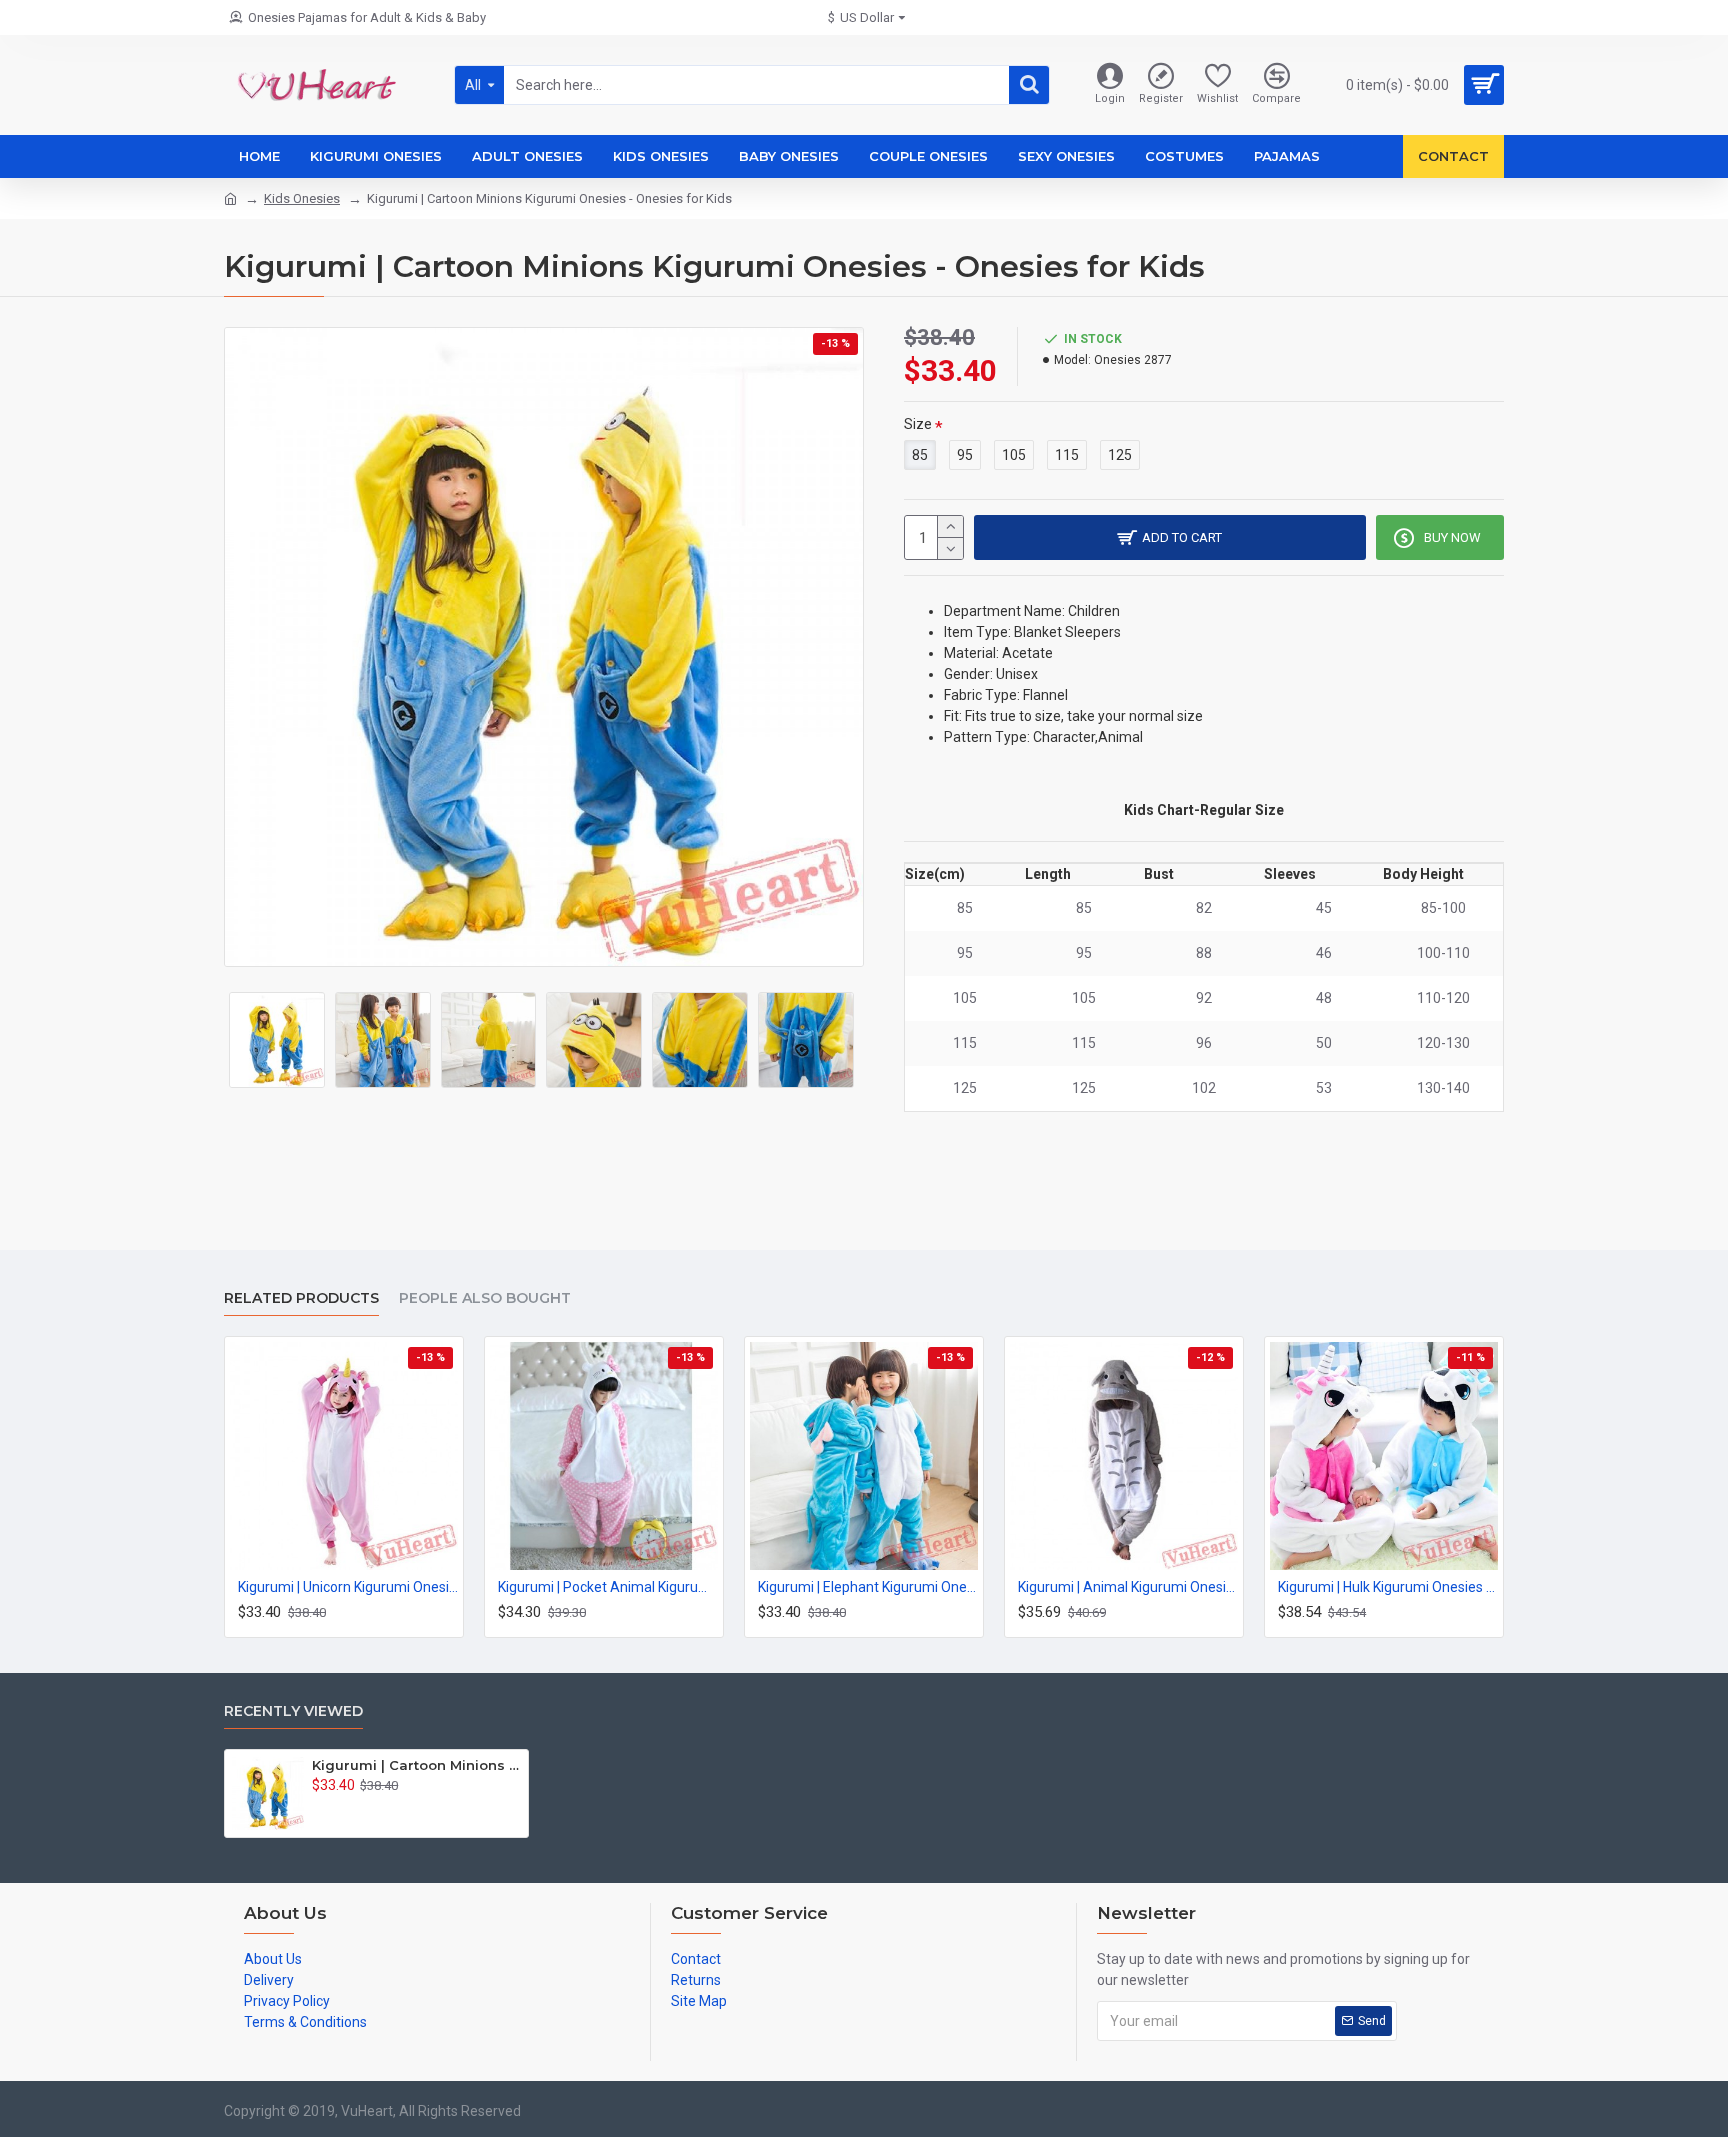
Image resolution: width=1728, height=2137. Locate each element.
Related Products (301, 1298)
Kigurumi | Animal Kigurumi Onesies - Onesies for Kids (1128, 1587)
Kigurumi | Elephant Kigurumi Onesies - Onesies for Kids (868, 1587)
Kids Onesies (302, 198)
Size (918, 424)
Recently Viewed (293, 1711)
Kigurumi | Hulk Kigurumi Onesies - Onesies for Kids (1388, 1587)
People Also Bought (485, 1298)
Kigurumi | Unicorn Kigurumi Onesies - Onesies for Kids (348, 1587)
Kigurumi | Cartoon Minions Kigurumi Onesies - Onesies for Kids (416, 1765)
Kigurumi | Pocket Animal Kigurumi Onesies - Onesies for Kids (608, 1587)
